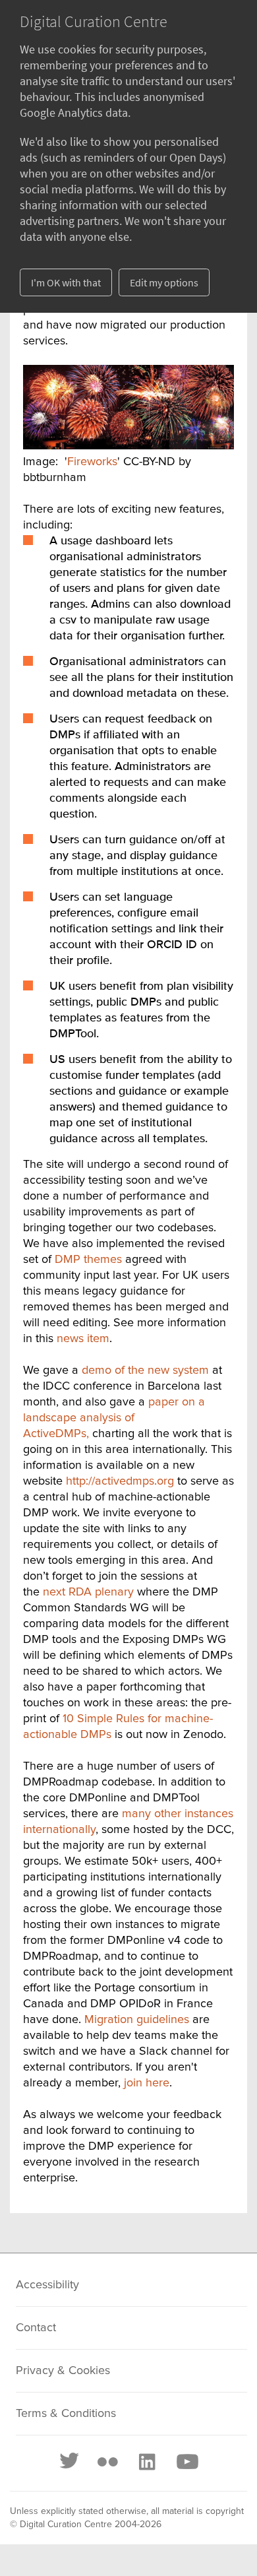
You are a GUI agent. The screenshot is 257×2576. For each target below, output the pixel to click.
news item (83, 1339)
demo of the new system (145, 1370)
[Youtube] (186, 2462)
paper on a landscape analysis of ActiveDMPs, (114, 1418)
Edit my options (164, 282)
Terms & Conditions (66, 2414)
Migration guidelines (137, 2020)
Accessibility (47, 2285)
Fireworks (92, 462)
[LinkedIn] (146, 2462)
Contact (36, 2328)
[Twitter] (70, 2462)
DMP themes (88, 1260)
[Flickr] (107, 2462)
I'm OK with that (66, 282)
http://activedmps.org (120, 1481)
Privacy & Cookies (63, 2371)
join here (147, 2083)
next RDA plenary (88, 1592)
